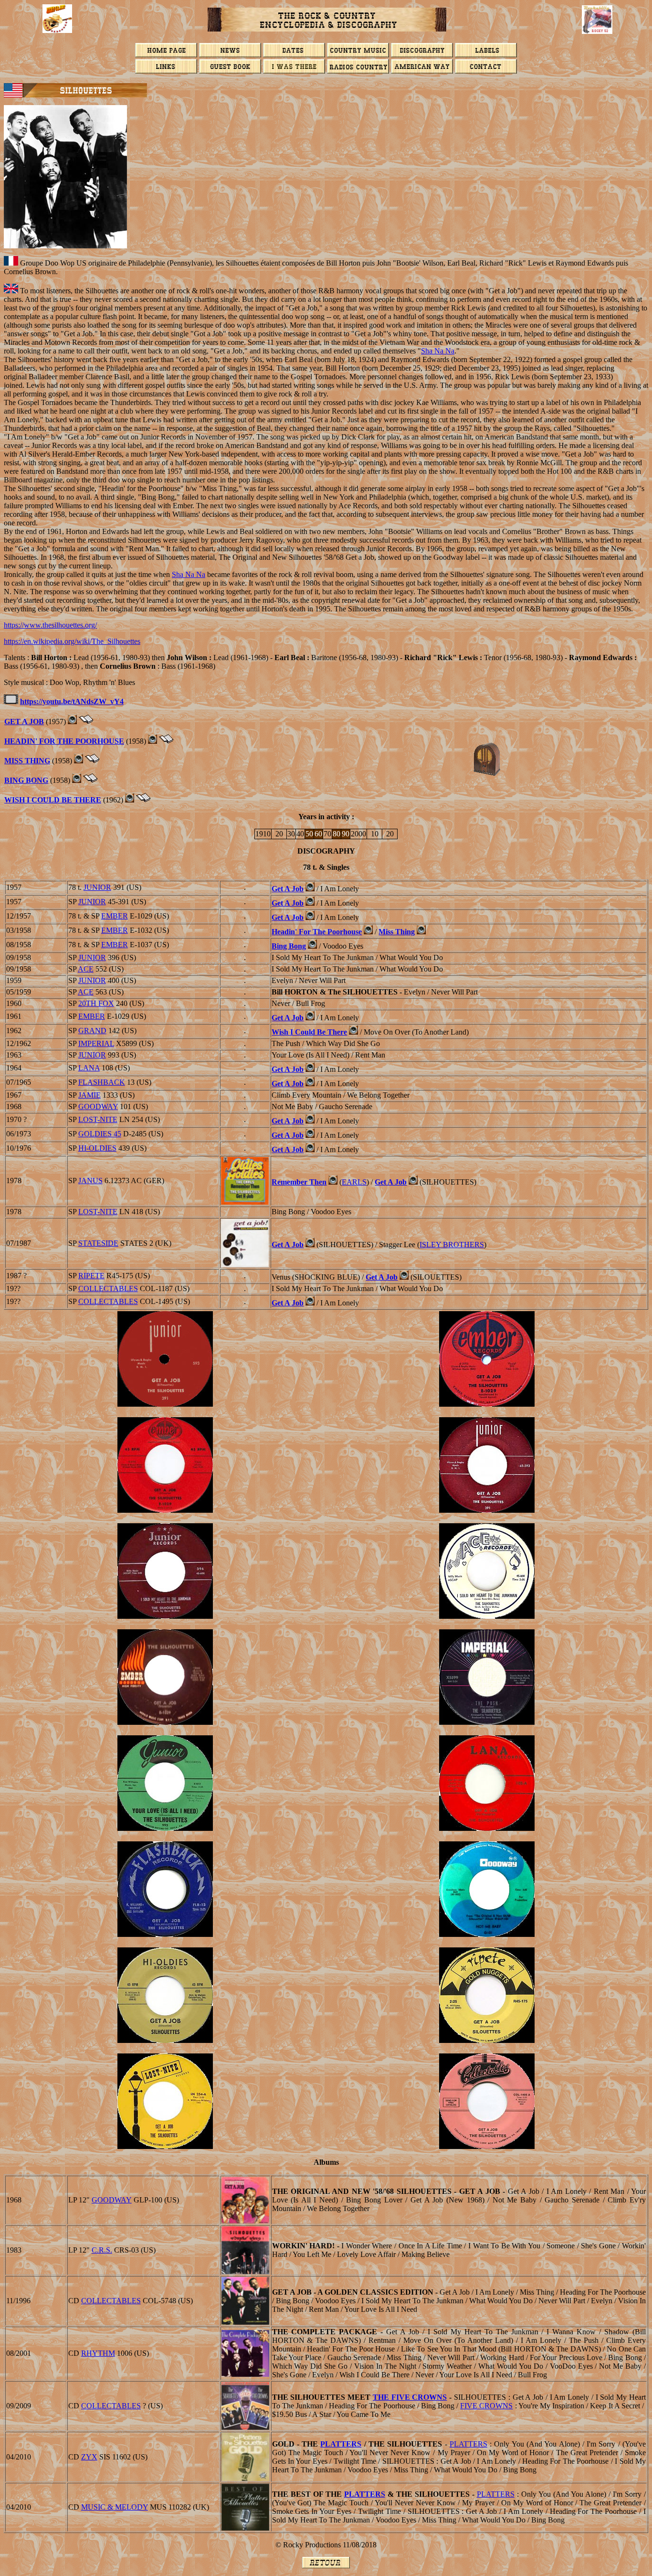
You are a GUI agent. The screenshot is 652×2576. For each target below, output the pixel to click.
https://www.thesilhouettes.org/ (50, 625)
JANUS (90, 1181)
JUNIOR (97, 887)
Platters (341, 2444)
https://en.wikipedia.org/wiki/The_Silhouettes (72, 641)
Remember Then (299, 1182)
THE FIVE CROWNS (410, 2397)
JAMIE (89, 1095)
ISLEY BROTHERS (452, 1245)
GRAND (92, 1031)
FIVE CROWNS (486, 2406)
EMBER (115, 916)
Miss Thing (27, 761)
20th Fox (96, 1003)
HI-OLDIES (97, 1148)
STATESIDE (98, 1243)
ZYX (89, 2457)
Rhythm (98, 2353)
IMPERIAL (96, 1043)
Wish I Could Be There (53, 800)
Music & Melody (115, 2507)
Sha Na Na (438, 351)
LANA (89, 1068)
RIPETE (91, 1276)
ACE (86, 969)
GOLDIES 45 (100, 1134)
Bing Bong (26, 780)
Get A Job (24, 721)
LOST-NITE (98, 1119)
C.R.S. (102, 2250)
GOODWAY (98, 1106)
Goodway (112, 2200)
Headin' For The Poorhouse (64, 741)
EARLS (354, 1182)
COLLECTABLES (108, 1288)
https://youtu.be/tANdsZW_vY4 (72, 701)
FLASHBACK (102, 1082)
